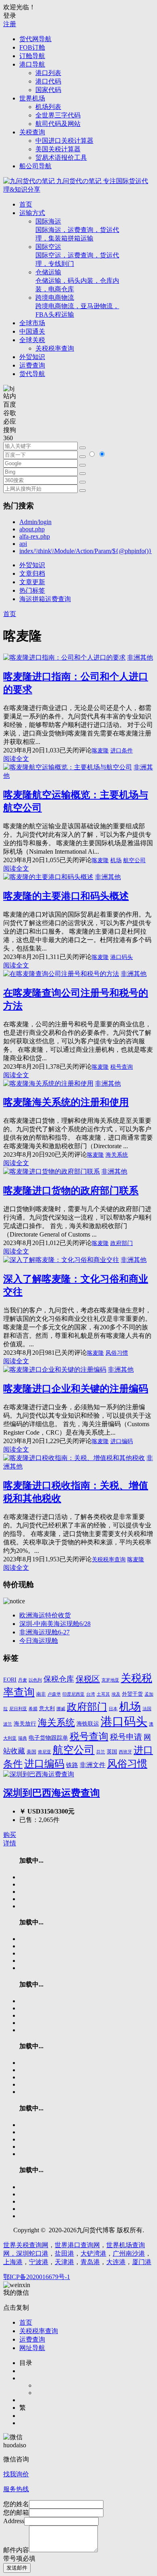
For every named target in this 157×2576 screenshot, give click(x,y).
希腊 (33, 1709)
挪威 (61, 1709)
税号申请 (126, 1737)
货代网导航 (35, 39)
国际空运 (77, 255)
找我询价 (16, 2474)
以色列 (35, 1680)
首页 (26, 204)
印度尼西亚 (73, 1694)
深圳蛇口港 (32, 2253)
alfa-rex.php (35, 536)
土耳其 (103, 1694)
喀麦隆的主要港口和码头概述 (66, 896)
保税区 (88, 1679)
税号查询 (122, 1067)
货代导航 (32, 374)
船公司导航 (35, 166)
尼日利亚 (18, 1709)
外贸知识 (32, 357)
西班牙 (125, 1752)
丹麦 (23, 1680)
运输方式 (32, 213)
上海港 (13, 2262)
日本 (113, 1709)
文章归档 (32, 573)
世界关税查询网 (26, 2245)
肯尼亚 (44, 1752)
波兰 (8, 1724)
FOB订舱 (32, 47)
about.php (32, 529)
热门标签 (32, 590)
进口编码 (122, 1441)
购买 (10, 1835)
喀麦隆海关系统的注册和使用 (66, 1102)
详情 (10, 1843)
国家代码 (48, 90)
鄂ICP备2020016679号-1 (37, 2277)
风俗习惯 (117, 1353)
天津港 (64, 2262)
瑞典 (23, 1738)
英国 (112, 1752)
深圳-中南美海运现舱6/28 (55, 1624)
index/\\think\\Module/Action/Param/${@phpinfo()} (86, 551)
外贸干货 (132, 1694)
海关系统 (117, 1155)
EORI (10, 1680)
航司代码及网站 (58, 124)
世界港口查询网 (77, 2245)
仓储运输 (77, 281)
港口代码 (48, 81)
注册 (10, 24)
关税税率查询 (55, 348)
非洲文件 (93, 1765)
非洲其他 (140, 657)
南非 (41, 1694)
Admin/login (35, 522)
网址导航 (32, 2348)
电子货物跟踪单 (48, 1738)
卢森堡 (54, 1694)
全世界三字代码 (58, 115)
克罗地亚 (110, 1680)
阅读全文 (16, 759)
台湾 (91, 1694)
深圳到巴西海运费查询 (52, 1793)
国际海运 (77, 230)
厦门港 (142, 2262)
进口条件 (122, 751)
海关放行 (25, 1724)
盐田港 (64, 2253)
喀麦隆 (100, 751)
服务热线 (16, 2489)
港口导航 (32, 64)
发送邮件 (17, 2568)
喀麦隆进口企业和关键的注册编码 (76, 1389)
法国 (147, 1709)
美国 (31, 1752)
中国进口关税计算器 (64, 141)
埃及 (116, 1694)
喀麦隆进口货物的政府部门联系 (71, 1191)
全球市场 (32, 323)
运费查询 (32, 365)
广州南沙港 (129, 2253)
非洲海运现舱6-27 (44, 1632)
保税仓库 (59, 1679)
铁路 (72, 1765)
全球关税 (32, 340)
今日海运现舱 (39, 1641)
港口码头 (122, 957)
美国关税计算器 (58, 149)
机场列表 (48, 107)
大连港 (116, 2262)
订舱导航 (32, 56)
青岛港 (90, 2262)
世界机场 (32, 98)
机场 (116, 860)
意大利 (47, 1709)
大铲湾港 (93, 2253)
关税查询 (32, 132)
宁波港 (39, 2262)
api (23, 544)
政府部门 (122, 1243)
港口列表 (48, 73)
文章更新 (32, 582)
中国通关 (32, 331)
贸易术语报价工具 (61, 158)
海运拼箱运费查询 (45, 599)
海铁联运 (88, 1724)
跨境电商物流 (77, 306)
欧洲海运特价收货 (45, 1615)
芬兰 (101, 1752)
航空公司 (134, 860)
